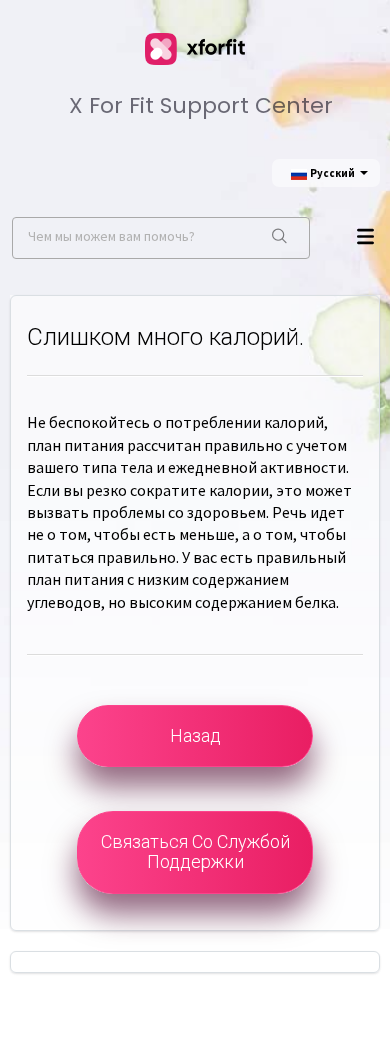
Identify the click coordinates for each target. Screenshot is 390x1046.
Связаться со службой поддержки (195, 851)
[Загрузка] (190, 509)
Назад (195, 735)
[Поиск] (279, 238)
